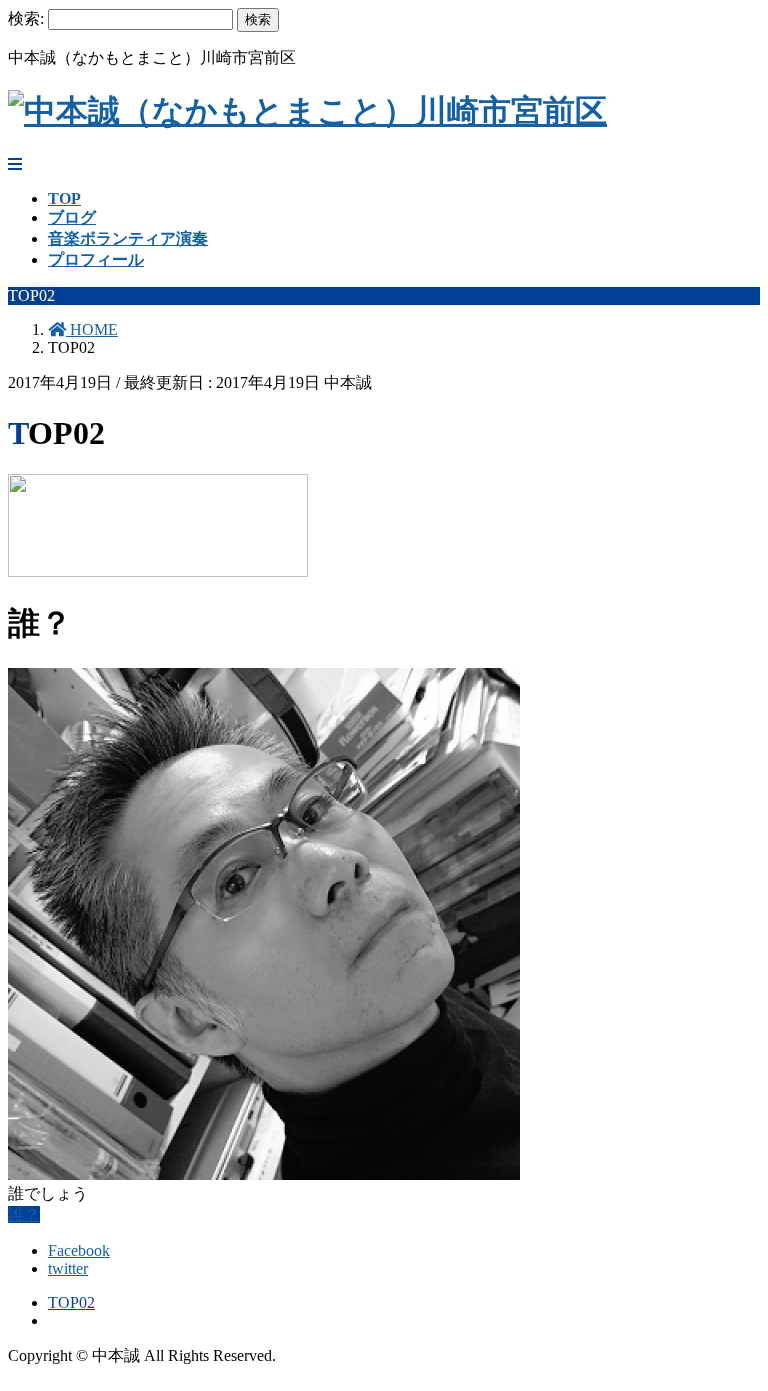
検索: (26, 18)
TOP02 (71, 1302)
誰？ (24, 1214)
